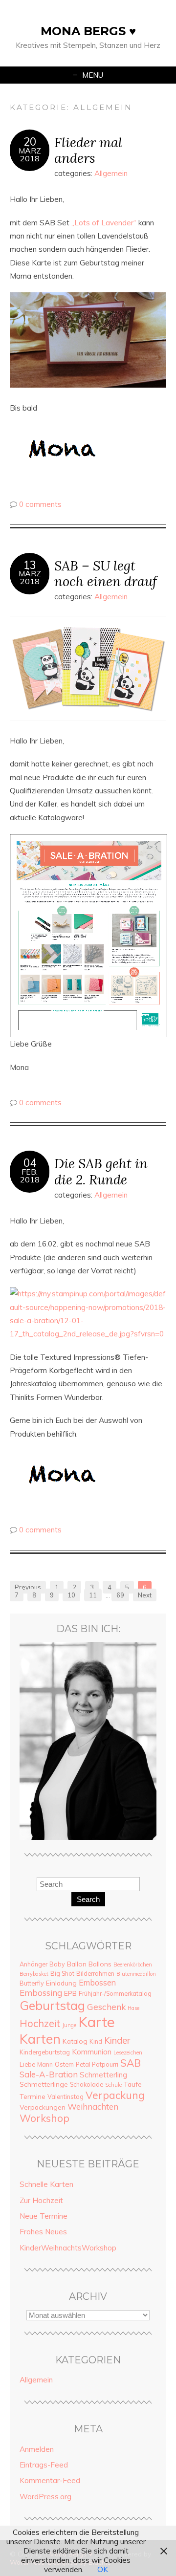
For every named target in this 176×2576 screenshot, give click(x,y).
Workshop (44, 2118)
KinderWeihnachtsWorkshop (68, 2248)
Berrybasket (34, 1974)
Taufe (133, 2084)
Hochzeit (40, 2023)
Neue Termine (44, 2216)
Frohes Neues (43, 2232)
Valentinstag (66, 2096)
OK (103, 2569)
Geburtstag (52, 2005)
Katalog (75, 2041)
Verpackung (115, 2095)
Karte (97, 2022)
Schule (113, 2085)
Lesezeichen (128, 2052)
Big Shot (62, 1973)
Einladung (61, 1983)
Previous (28, 1587)
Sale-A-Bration (49, 2074)
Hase (133, 2008)
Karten (40, 2039)
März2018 (30, 154)
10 (71, 1595)
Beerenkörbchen (133, 1965)
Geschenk (106, 2007)
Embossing (41, 1993)
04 (30, 1163)
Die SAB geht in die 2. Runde (101, 1171)
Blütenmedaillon (136, 1974)
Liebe (27, 2064)
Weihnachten (93, 2107)
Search (88, 1899)
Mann (45, 2064)
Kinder (117, 2040)
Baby (57, 1964)
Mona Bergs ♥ (88, 31)
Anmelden (37, 2449)
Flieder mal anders (88, 150)
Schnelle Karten (46, 2184)
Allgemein (111, 173)
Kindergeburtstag (45, 2052)
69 (120, 1595)
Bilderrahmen (95, 1973)
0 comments (40, 504)
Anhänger (33, 1964)
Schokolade (87, 2084)
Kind (96, 2041)
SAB (131, 2063)
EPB (70, 1993)
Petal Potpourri (97, 2064)
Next (145, 1595)
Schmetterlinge (44, 2084)
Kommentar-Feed (50, 2480)
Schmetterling (103, 2075)
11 (93, 1595)
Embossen (97, 1983)
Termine (33, 2096)
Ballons (100, 1964)
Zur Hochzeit (41, 2200)
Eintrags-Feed (44, 2465)
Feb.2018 (30, 1176)
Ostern (64, 2064)
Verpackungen (43, 2107)
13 (30, 565)
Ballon (77, 1964)
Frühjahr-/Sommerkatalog (115, 1993)
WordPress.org (45, 2497)
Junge (69, 2025)
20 (30, 142)
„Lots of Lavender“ (105, 223)
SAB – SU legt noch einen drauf (106, 573)
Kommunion (92, 2052)
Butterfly (32, 1983)
